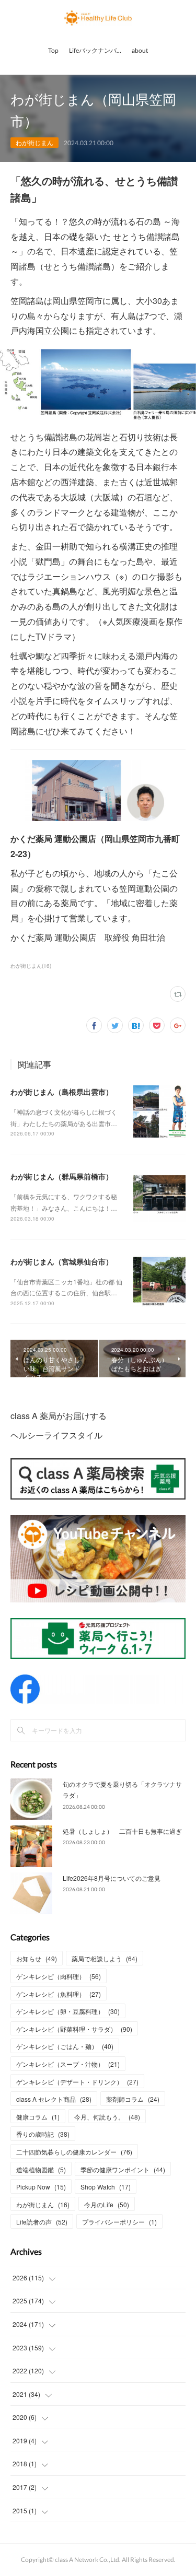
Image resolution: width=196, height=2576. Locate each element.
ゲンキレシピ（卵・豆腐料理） (68, 2011)
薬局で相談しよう (105, 1958)
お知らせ (37, 1958)
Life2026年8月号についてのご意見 (112, 1878)
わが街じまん (34, 142)
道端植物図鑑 (41, 2169)
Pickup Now (41, 2187)
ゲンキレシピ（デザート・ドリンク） (77, 2082)
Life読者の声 (42, 2222)
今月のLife (107, 2204)
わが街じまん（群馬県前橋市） (62, 1176)
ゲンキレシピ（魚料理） (59, 1994)
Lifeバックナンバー (96, 50)
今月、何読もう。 (107, 2117)
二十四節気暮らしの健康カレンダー (74, 2152)
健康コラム (38, 2117)
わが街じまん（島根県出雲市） (62, 1092)
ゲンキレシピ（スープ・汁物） (68, 2064)
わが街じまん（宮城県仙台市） (62, 1261)
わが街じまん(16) (31, 966)
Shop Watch (106, 2187)
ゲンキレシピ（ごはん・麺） (65, 2046)
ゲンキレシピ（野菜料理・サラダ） (74, 2029)
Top (53, 50)
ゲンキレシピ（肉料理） (59, 1976)
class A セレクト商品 (54, 2099)
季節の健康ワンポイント (123, 2169)
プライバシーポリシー (119, 2222)
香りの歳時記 (43, 2134)
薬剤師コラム (133, 2099)
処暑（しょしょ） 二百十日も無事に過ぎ (122, 1831)
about (140, 50)
